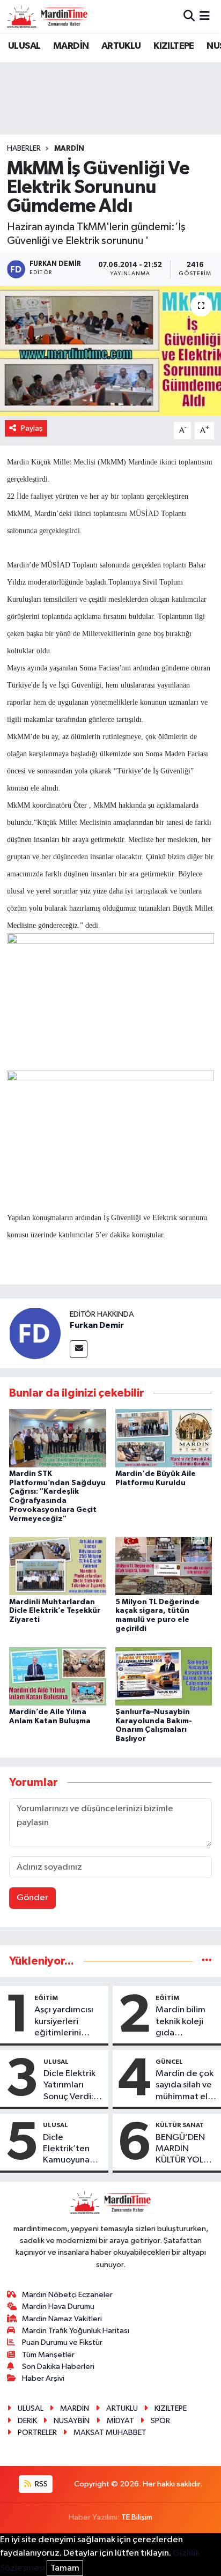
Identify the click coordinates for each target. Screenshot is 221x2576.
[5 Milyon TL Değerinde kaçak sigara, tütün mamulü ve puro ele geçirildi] (164, 1566)
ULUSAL (24, 46)
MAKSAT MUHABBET (110, 2433)
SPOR (160, 2421)
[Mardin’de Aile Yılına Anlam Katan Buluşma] (58, 1676)
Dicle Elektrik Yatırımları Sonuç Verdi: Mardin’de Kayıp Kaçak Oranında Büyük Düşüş (69, 2086)
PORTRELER (37, 2433)
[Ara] (189, 16)
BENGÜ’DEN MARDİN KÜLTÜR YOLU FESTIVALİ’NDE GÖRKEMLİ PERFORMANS (185, 2150)
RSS (40, 2484)
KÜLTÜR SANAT (180, 2125)
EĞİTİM (46, 1998)
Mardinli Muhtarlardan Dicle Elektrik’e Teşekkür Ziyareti (55, 1611)
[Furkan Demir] (35, 1333)
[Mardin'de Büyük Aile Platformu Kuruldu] (164, 1438)
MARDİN (71, 46)
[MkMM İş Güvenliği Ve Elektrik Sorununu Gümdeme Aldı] (110, 350)
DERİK (27, 2421)
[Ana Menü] (205, 16)
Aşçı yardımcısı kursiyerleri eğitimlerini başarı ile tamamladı (64, 2022)
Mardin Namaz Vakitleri (62, 2319)
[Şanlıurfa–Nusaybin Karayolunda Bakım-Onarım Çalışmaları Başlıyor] (164, 1676)
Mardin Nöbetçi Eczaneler (67, 2295)
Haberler (24, 149)
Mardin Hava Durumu (58, 2306)
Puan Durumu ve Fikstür (62, 2342)
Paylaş (32, 428)
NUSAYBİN (72, 2421)
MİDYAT (120, 2421)
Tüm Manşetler (48, 2355)
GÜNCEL (169, 2062)
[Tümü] (207, 1961)
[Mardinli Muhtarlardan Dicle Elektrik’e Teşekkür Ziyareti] (58, 1566)
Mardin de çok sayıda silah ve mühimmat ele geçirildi (185, 2086)
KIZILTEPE (174, 46)
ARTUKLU (121, 46)
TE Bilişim (137, 2517)
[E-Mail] (79, 1349)
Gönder (32, 1898)
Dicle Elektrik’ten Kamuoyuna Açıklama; (66, 2150)
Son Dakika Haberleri (58, 2367)
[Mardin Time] (47, 16)
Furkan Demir (97, 1325)
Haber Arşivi (43, 2378)
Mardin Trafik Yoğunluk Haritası (76, 2331)
